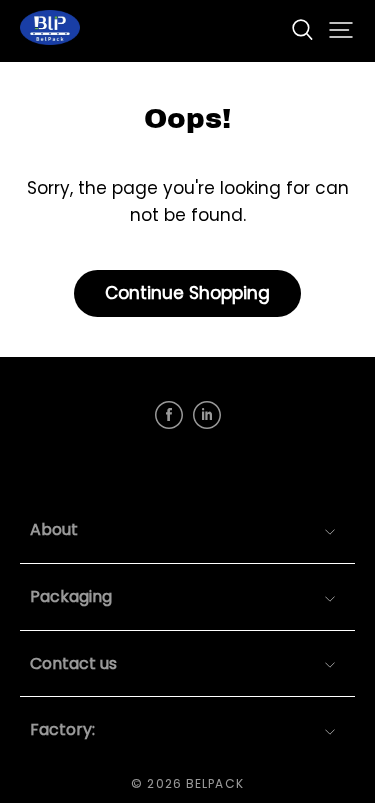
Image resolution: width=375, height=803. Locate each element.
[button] (302, 30)
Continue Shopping (187, 293)
